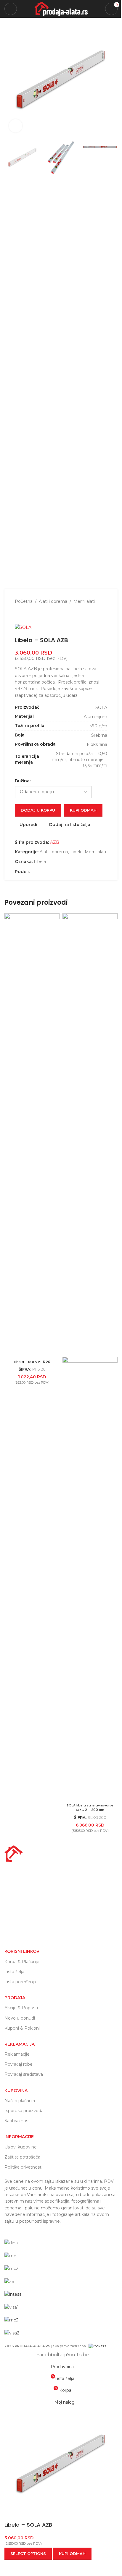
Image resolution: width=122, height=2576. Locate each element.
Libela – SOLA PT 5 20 (32, 1362)
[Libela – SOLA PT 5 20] (32, 1135)
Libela (40, 862)
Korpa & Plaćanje (22, 1962)
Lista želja (14, 1972)
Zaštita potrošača (22, 2157)
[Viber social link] (69, 872)
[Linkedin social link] (62, 872)
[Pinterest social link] (54, 872)
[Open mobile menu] (11, 9)
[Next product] (33, 614)
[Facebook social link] (33, 872)
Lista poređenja (20, 1982)
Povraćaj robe (19, 2064)
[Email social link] (47, 872)
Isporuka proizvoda (24, 2111)
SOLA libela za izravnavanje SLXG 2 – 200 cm (90, 1808)
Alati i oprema (53, 601)
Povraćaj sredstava (24, 2074)
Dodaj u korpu (38, 810)
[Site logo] (61, 9)
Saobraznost (17, 2121)
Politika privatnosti (23, 2167)
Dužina (22, 781)
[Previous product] (18, 614)
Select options (28, 2554)
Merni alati (84, 601)
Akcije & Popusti (21, 2008)
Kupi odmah (83, 810)
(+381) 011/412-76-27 (35, 1924)
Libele (76, 852)
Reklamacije (17, 2054)
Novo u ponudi (20, 2018)
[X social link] (40, 872)
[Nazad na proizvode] (25, 614)
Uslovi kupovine (21, 2147)
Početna (24, 601)
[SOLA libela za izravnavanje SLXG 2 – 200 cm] (90, 1135)
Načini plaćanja (20, 2101)
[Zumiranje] (16, 126)
